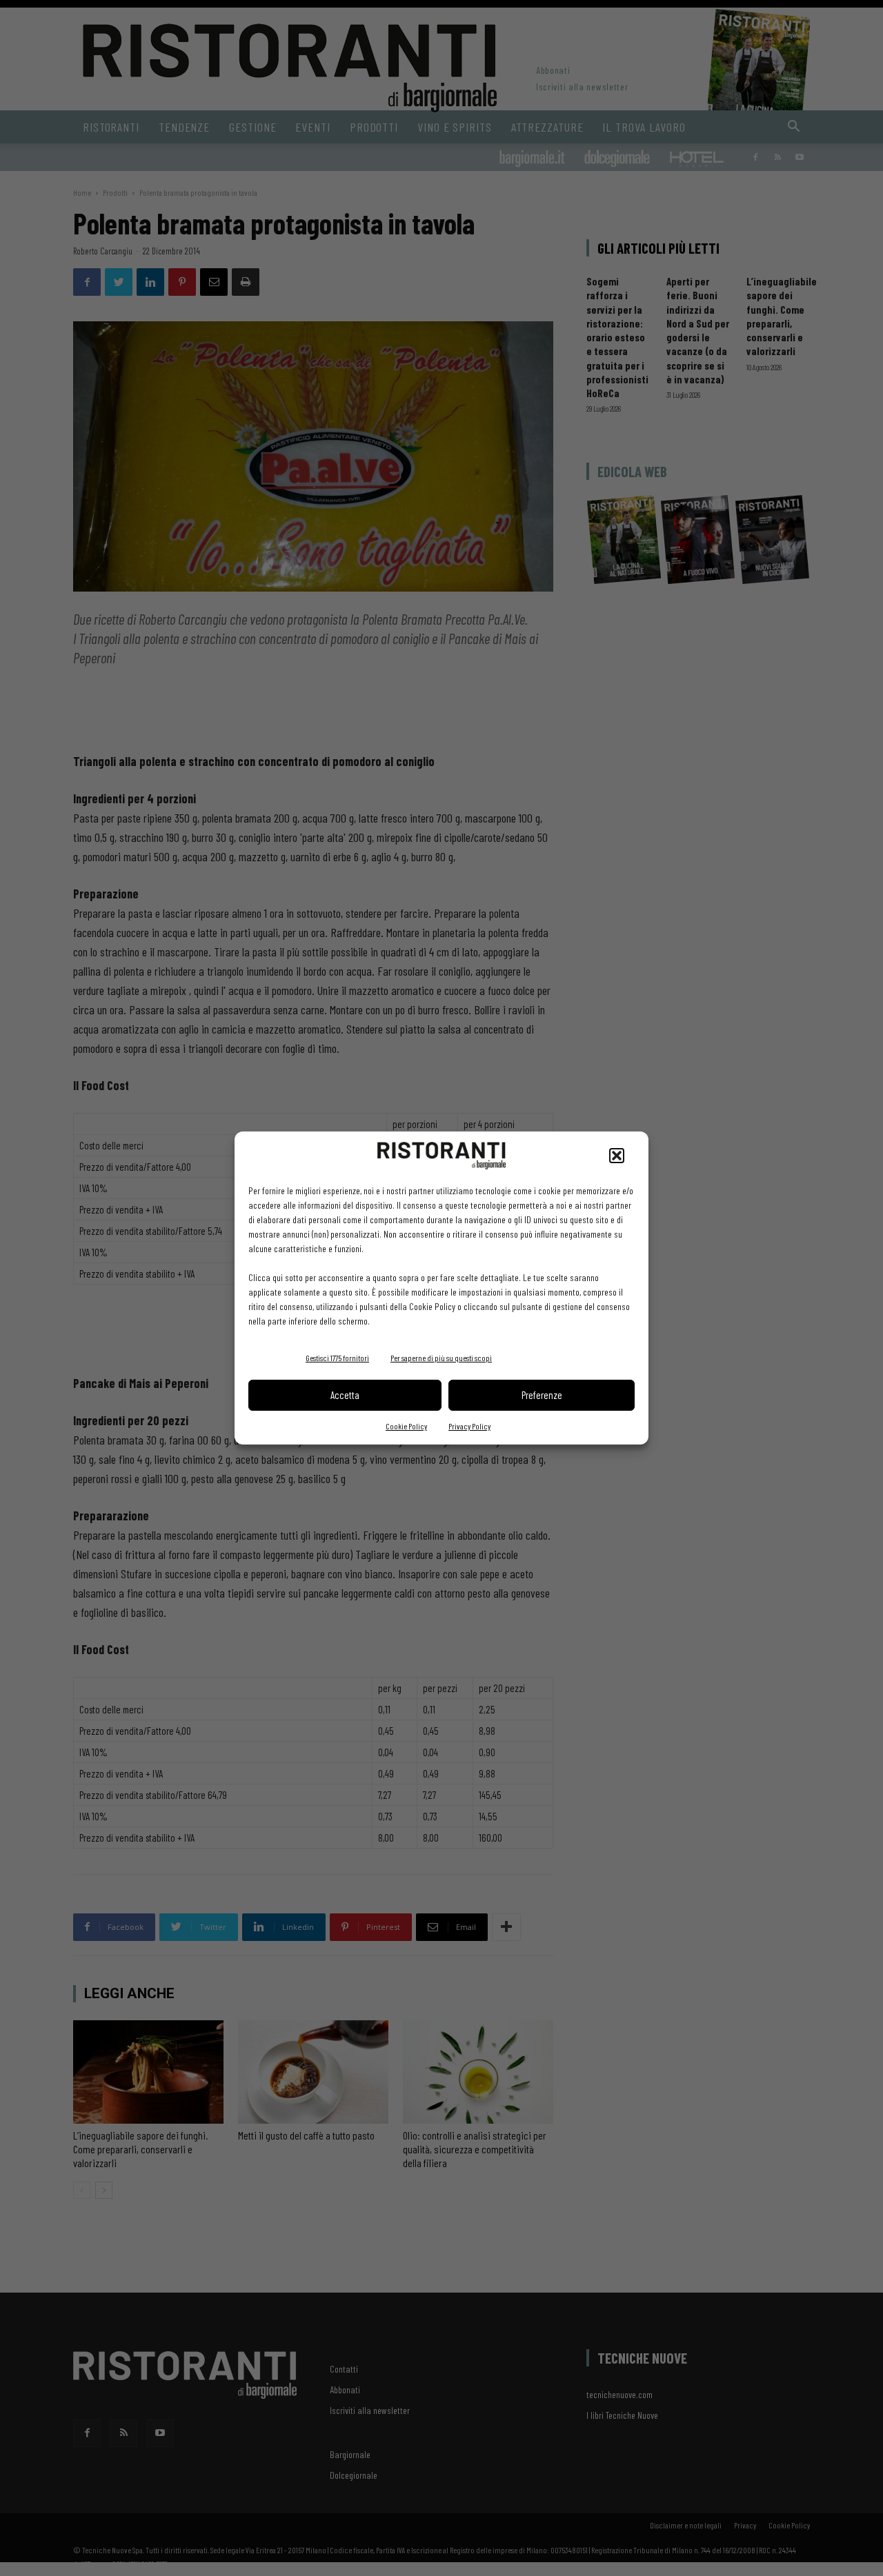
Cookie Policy (406, 1426)
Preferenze (542, 1395)
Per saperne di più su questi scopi (441, 1358)
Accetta (345, 1395)
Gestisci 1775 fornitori (337, 1358)
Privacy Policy (469, 1426)
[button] (617, 1156)
